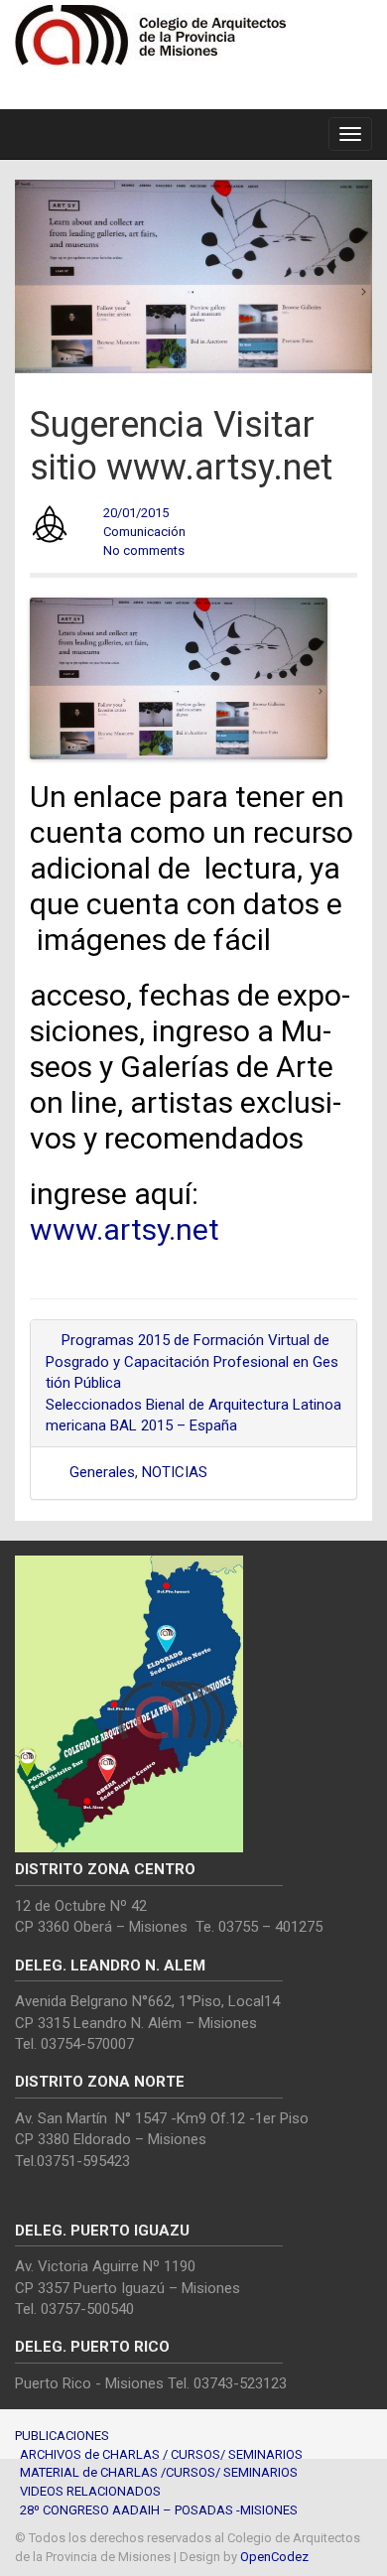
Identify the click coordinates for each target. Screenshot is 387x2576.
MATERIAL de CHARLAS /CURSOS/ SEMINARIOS (159, 2472)
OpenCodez (274, 2557)
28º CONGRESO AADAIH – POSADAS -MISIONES (159, 2510)
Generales (102, 1472)
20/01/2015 (136, 513)
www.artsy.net (125, 1229)
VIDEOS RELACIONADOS (90, 2491)
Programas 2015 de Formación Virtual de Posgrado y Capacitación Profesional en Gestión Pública (192, 1361)
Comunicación (144, 532)
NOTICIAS (175, 1472)
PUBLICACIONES (62, 2436)
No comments (144, 550)
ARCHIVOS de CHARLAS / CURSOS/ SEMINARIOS (161, 2454)
